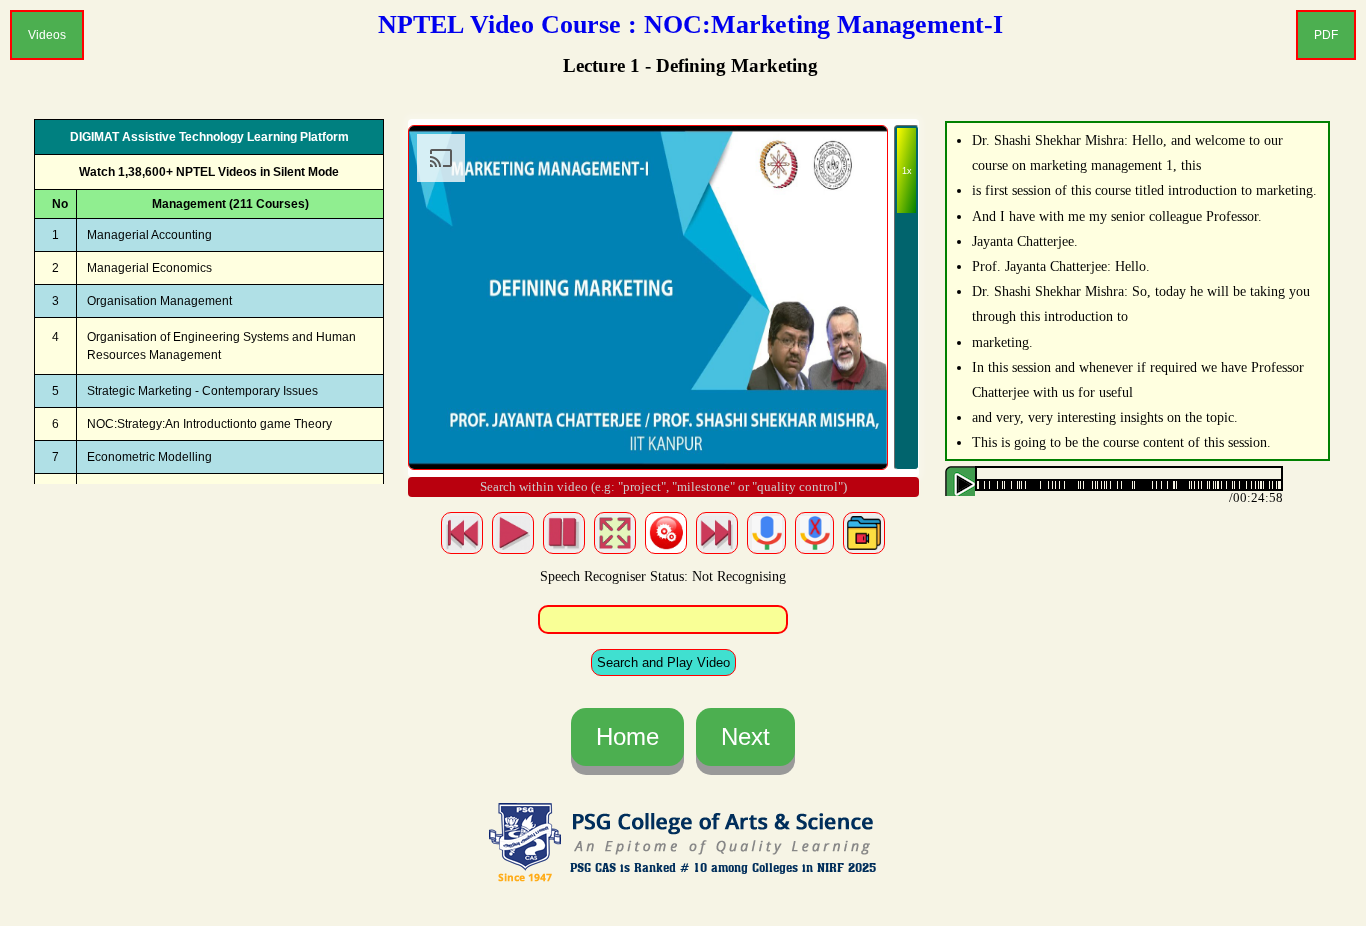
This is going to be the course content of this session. (1121, 442)
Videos (47, 35)
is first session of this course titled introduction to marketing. (1144, 190)
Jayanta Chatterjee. (1025, 241)
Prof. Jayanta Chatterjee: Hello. (1061, 266)
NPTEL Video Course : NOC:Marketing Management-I (690, 24)
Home (627, 736)
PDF (1326, 35)
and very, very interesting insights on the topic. (1105, 417)
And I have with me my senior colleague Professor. (1117, 216)
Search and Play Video (663, 662)
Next (745, 736)
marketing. (1002, 342)
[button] (990, 486)
